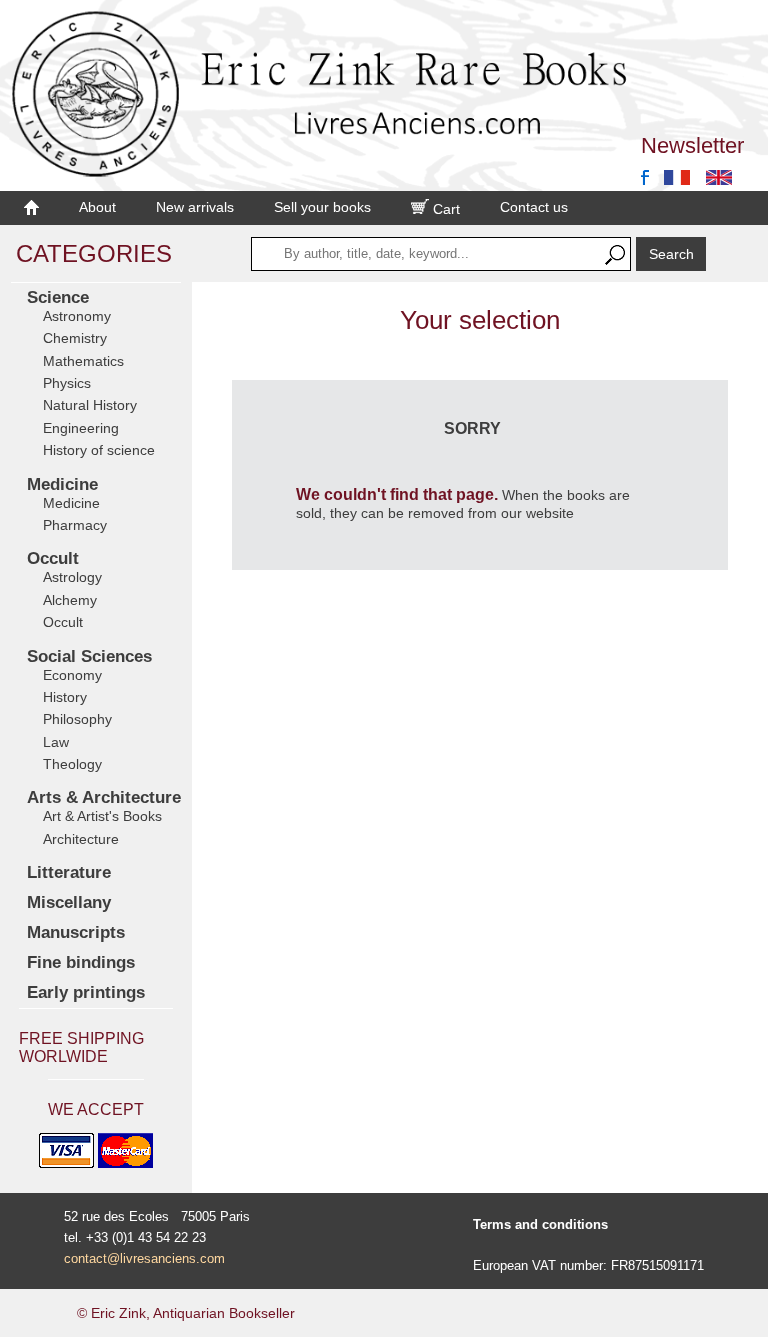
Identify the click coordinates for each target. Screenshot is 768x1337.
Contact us (534, 207)
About (97, 207)
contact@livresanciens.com (144, 1258)
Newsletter (692, 145)
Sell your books (322, 207)
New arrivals (195, 207)
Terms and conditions (540, 1224)
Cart (444, 209)
